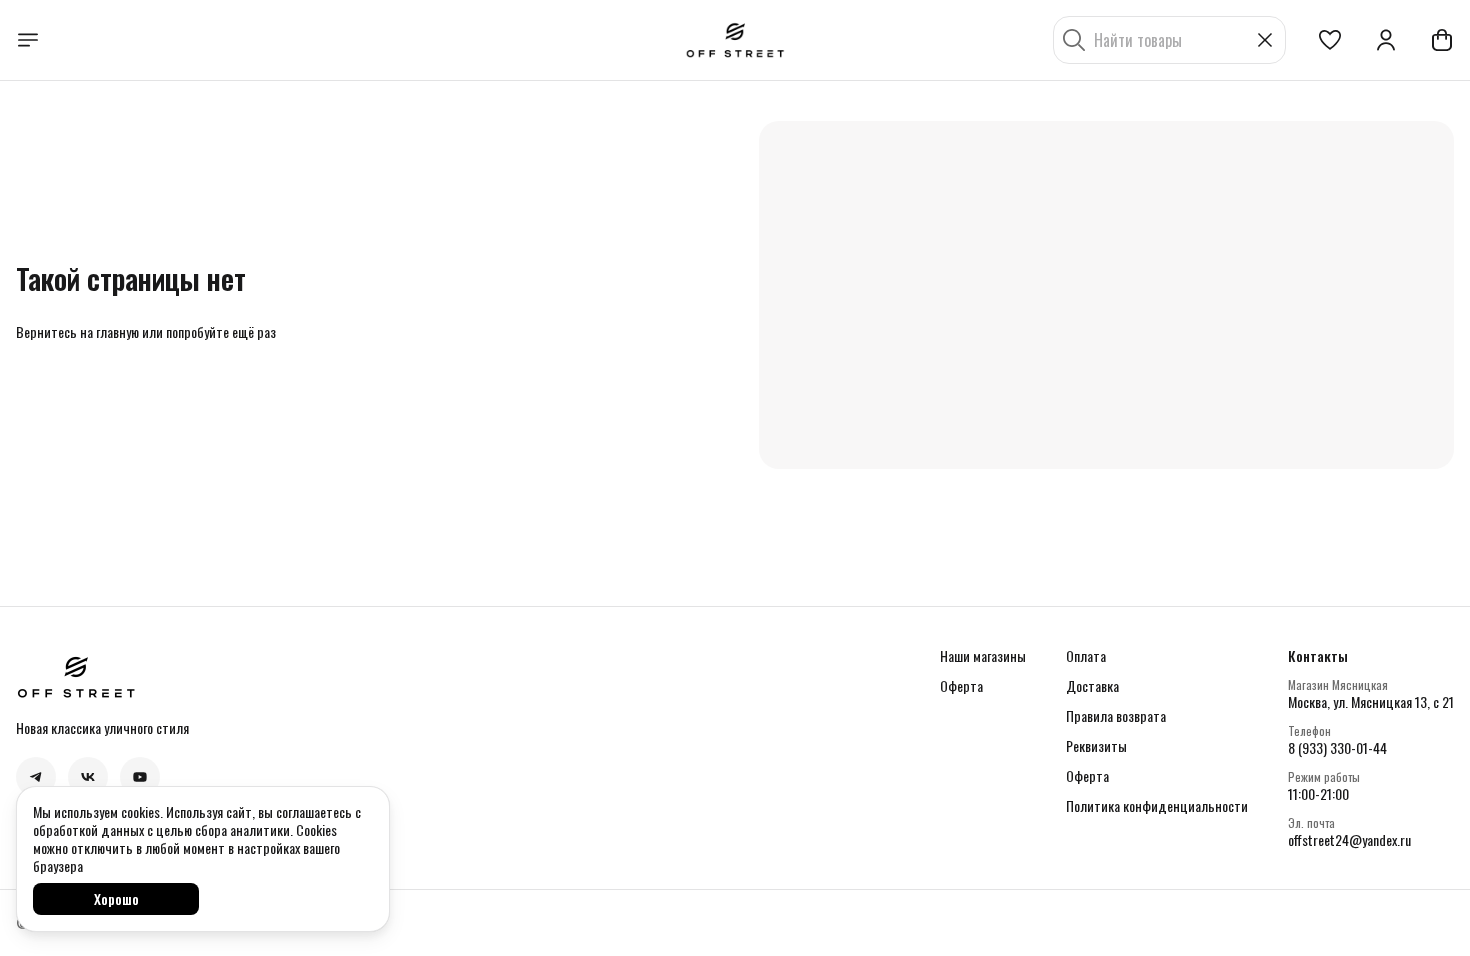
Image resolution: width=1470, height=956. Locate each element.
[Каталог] (28, 40)
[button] (1330, 40)
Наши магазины (983, 656)
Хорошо (116, 898)
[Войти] (1386, 40)
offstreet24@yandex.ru (1349, 840)
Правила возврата (1116, 716)
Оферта (961, 686)
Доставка (1092, 686)
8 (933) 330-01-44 (1337, 748)
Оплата (1086, 656)
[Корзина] (1442, 40)
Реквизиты (1096, 746)
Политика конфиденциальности (1157, 806)
